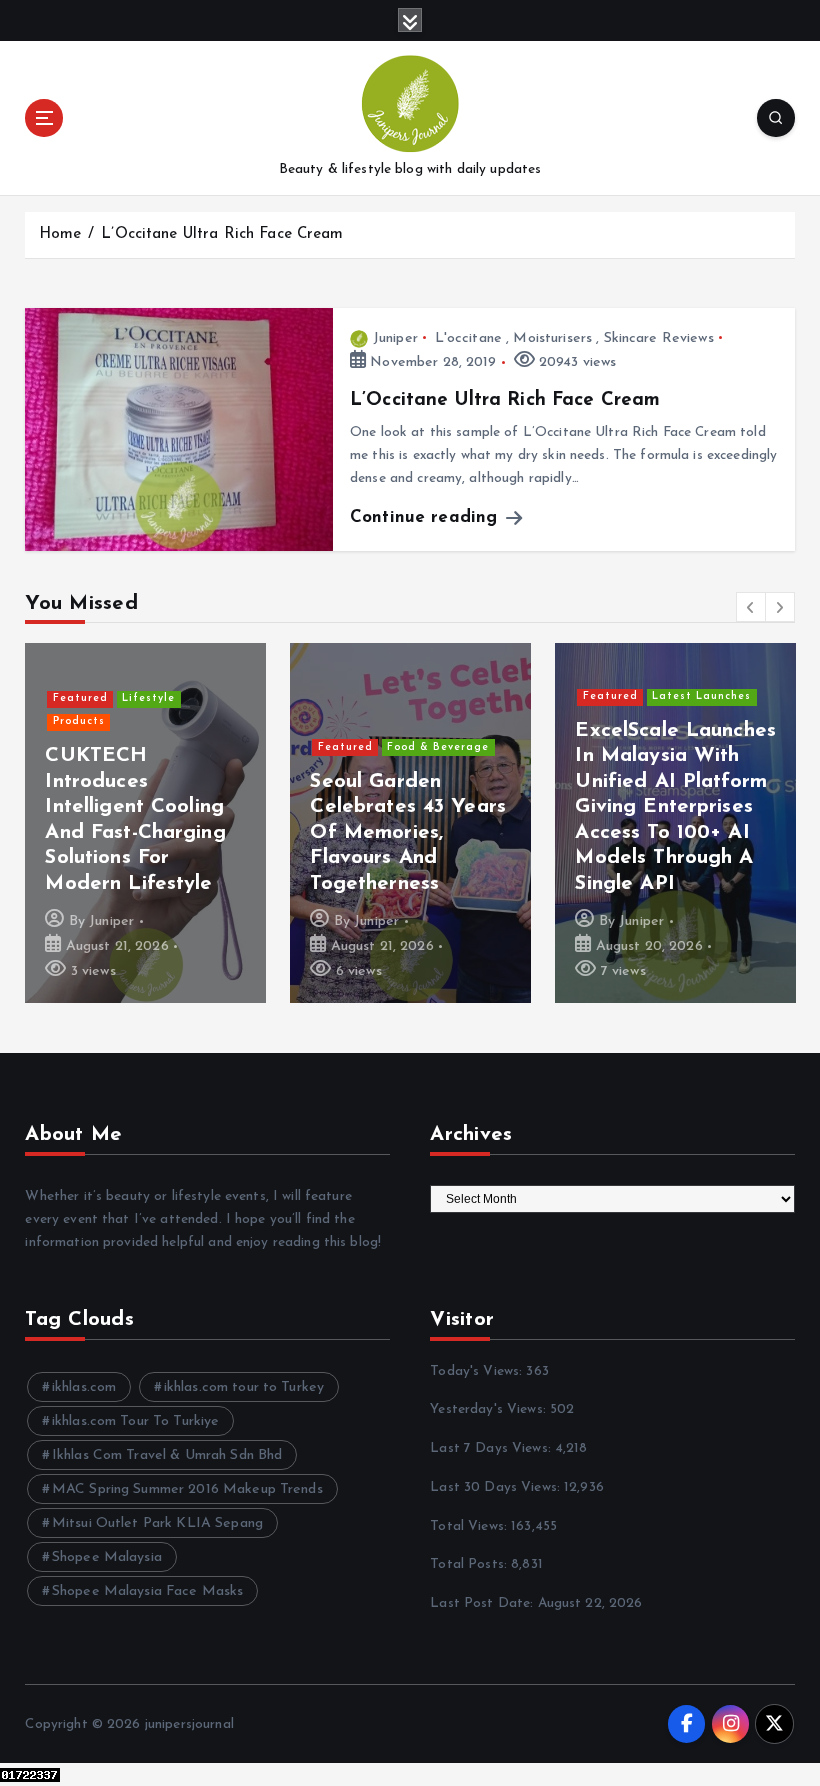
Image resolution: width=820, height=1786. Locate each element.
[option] (145, 823)
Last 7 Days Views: (492, 1448)
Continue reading (426, 517)
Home (60, 234)
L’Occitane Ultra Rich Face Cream (222, 234)
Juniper (395, 338)
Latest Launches (701, 696)
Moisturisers (552, 338)
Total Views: (470, 1526)
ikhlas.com (84, 1387)
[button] (751, 607)
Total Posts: (470, 1564)
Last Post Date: (483, 1603)
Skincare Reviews (659, 338)
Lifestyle (148, 698)
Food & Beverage (438, 747)
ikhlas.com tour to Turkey (244, 1387)
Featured (80, 698)
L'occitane (468, 338)
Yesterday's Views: (490, 1409)
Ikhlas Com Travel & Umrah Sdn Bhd (167, 1455)
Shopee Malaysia (107, 1557)
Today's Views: (478, 1371)
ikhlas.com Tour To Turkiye (136, 1421)
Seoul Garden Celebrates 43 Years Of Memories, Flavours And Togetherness (408, 833)
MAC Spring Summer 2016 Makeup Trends (187, 1489)
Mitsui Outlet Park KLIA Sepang (157, 1523)
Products (79, 721)
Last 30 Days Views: (497, 1487)
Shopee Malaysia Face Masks (148, 1591)
